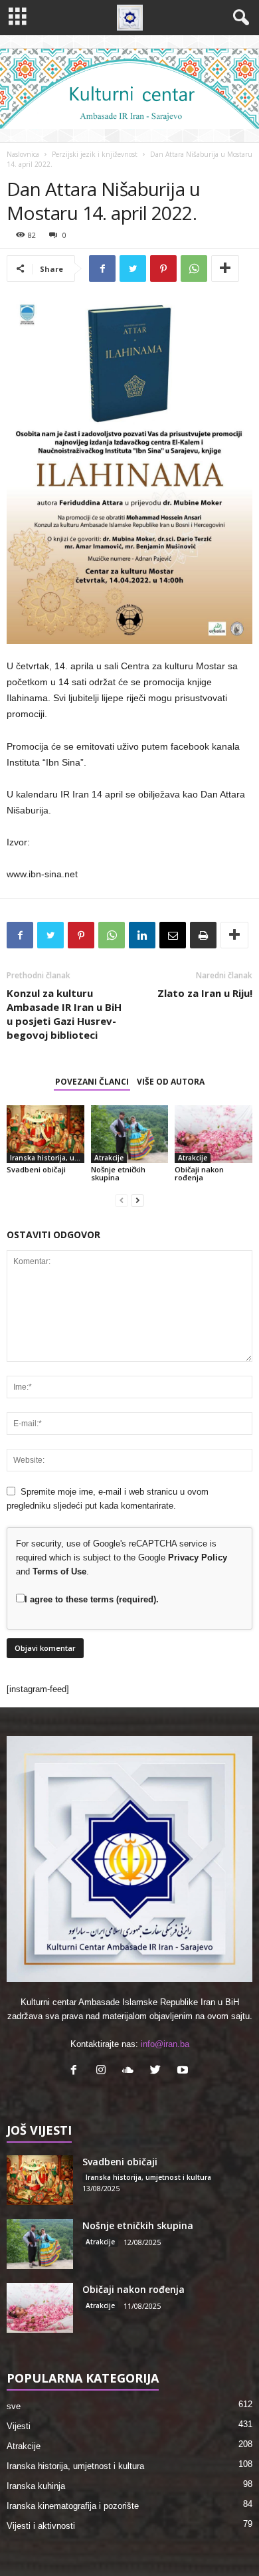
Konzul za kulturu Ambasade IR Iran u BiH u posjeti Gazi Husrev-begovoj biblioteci (64, 1014)
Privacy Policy (198, 1557)
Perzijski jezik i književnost (95, 154)
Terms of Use (59, 1571)
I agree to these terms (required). (92, 1599)
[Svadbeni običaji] (45, 1134)
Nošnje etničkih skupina (118, 1173)
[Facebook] (77, 2071)
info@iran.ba (165, 2044)
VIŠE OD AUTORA (171, 1082)
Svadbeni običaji (36, 1169)
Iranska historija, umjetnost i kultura (47, 1158)
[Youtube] (184, 2071)
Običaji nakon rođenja (199, 1173)
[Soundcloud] (131, 2071)
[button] (238, 18)
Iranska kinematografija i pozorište (73, 2506)
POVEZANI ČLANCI (92, 1082)
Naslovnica (23, 154)
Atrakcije (109, 1158)
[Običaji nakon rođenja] (214, 1134)
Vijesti (19, 2426)
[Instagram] (104, 2071)
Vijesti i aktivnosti (41, 2526)
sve (14, 2406)
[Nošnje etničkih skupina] (130, 1134)
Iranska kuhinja (36, 2486)
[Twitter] (158, 2071)
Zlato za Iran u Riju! (205, 993)
